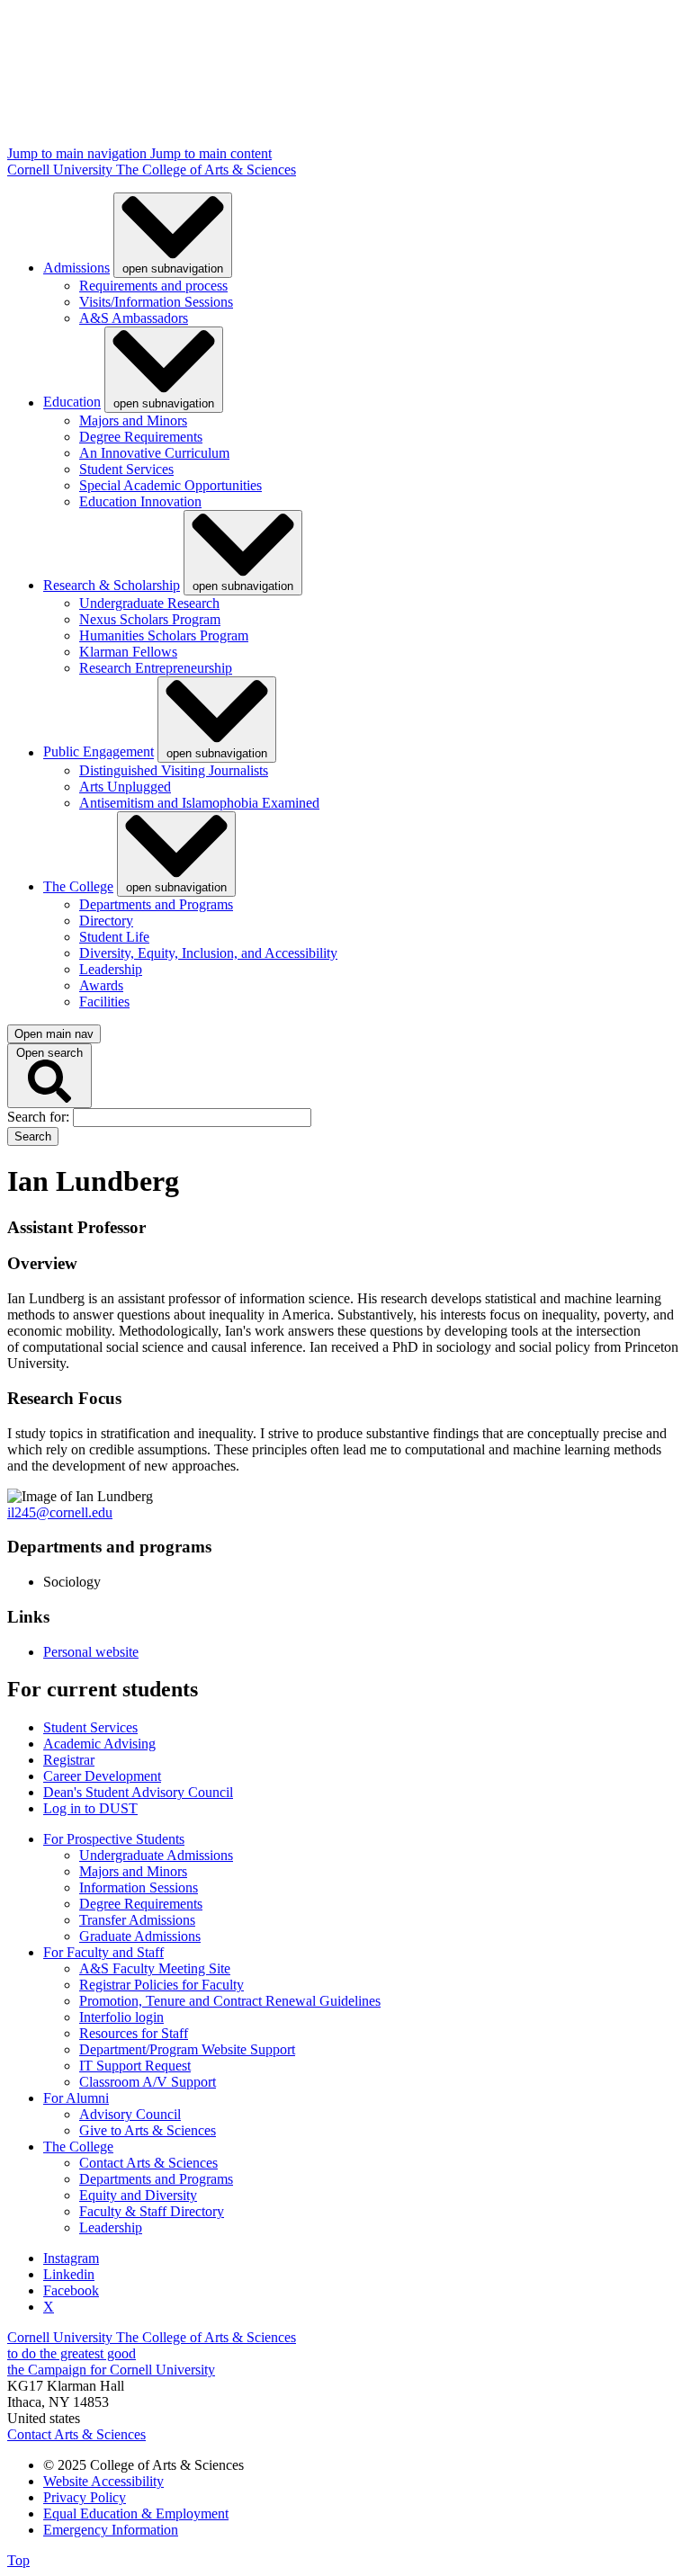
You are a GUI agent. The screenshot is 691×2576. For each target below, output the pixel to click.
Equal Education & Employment (136, 2513)
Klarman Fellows (128, 652)
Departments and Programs (156, 904)
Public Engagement (99, 752)
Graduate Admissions (140, 1936)
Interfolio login (121, 2017)
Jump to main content (211, 153)
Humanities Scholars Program (164, 635)
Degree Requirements (141, 437)
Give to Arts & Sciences (148, 2130)
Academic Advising (99, 1744)
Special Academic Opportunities (171, 485)
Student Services (126, 469)
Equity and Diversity (138, 2195)
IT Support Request (135, 2066)
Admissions (76, 268)
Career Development (102, 1776)
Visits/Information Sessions (156, 302)
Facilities (104, 1002)
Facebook (71, 2290)
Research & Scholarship (112, 585)
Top (18, 2560)
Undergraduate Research (149, 603)
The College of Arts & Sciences (206, 170)
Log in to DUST (90, 1808)
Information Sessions (139, 1887)
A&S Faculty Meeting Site (155, 1968)
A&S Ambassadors (134, 318)
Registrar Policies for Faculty (162, 1985)
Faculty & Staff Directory (152, 2211)
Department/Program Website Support (187, 2049)
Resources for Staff (134, 2033)
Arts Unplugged (125, 787)
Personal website (91, 1652)
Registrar (69, 1760)
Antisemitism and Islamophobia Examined (199, 803)
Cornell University (62, 170)
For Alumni (76, 2098)
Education (72, 402)
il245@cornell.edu (60, 1512)
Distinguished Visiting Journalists (174, 770)
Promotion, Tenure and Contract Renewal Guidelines (230, 2001)
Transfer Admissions (137, 1920)
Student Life (114, 937)
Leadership (111, 969)
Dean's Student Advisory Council (138, 1792)
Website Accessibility (103, 2481)
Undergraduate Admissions (156, 1855)
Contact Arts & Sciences (148, 2163)
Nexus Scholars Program (150, 619)
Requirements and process (153, 286)
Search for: (40, 1117)
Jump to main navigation (79, 153)
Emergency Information (111, 2530)
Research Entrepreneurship (156, 668)
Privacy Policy (85, 2497)
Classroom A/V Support (148, 2082)
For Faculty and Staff (103, 1952)
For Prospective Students (114, 1839)
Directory (106, 921)
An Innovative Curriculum (154, 453)
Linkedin (69, 2274)
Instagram (71, 2258)
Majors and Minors (133, 420)
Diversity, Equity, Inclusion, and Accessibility (208, 953)
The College (78, 886)
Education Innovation (140, 501)
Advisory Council (130, 2114)
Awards (101, 985)
